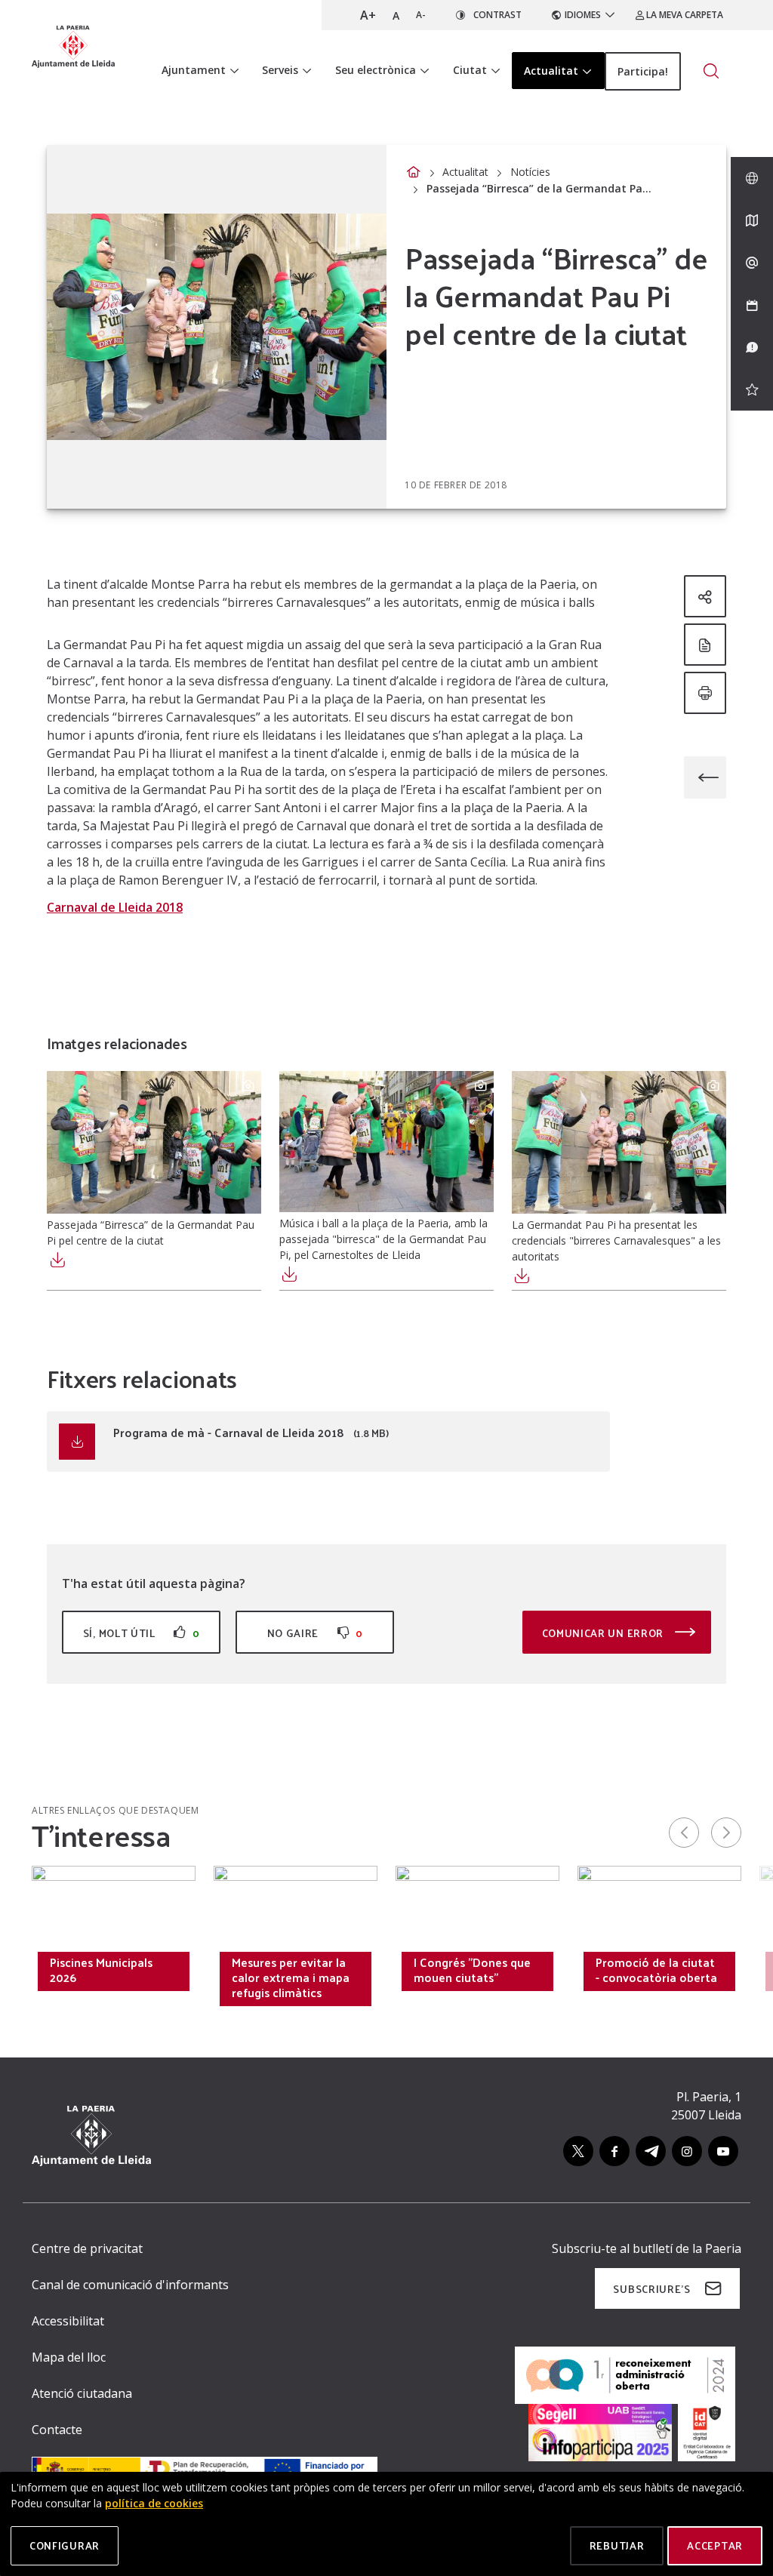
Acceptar (715, 2545)
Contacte (57, 2430)
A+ (368, 15)
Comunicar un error (604, 1633)
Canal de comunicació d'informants (130, 2285)
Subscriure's (651, 2289)
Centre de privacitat (87, 2248)
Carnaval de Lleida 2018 (115, 907)
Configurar (65, 2545)
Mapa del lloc (69, 2357)
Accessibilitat (68, 2321)
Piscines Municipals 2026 (101, 1970)
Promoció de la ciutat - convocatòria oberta (656, 1970)
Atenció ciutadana (82, 2393)
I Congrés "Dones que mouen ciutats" (472, 1970)
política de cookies (154, 2503)
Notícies (530, 172)
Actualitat (465, 172)
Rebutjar (617, 2545)
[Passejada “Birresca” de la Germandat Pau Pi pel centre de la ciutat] (154, 1142)
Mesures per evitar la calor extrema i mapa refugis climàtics (291, 1977)
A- (421, 15)
